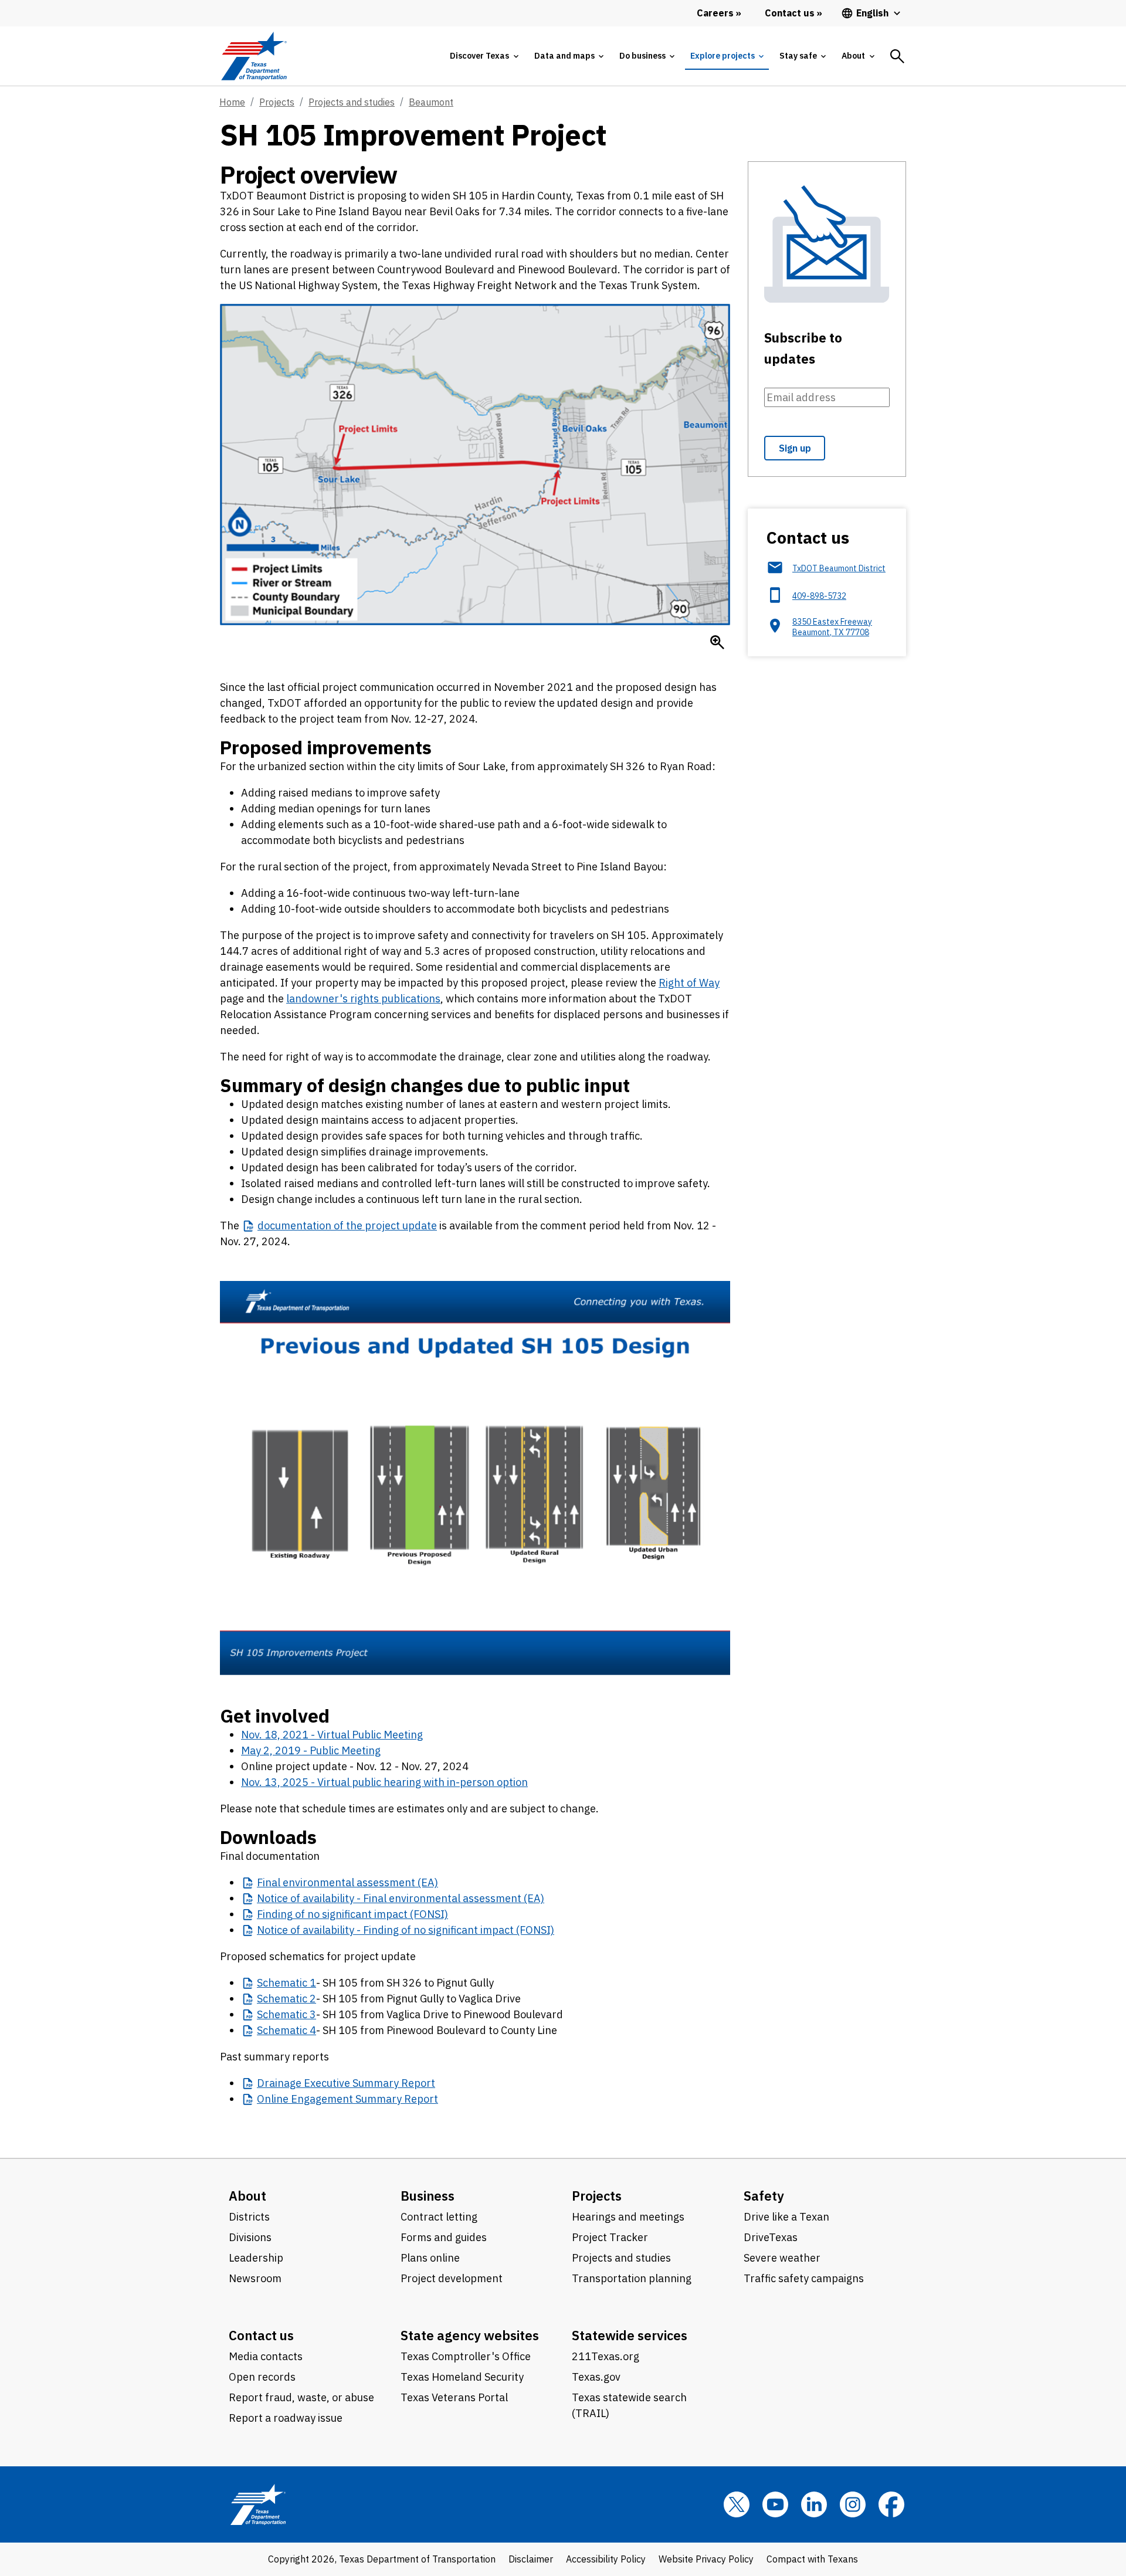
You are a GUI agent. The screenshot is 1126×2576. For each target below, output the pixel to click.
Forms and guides (444, 2237)
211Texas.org (606, 2356)
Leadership (256, 2258)
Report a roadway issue (286, 2418)
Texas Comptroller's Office (466, 2356)
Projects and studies (352, 102)
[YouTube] (775, 2504)
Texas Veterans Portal (454, 2397)
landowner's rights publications (363, 999)
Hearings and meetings (628, 2217)
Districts (249, 2217)
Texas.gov (596, 2377)
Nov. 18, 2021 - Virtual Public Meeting (332, 1735)
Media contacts (266, 2356)
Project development (452, 2278)
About (247, 2196)
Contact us (261, 2335)
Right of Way (689, 983)
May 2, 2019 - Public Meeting (311, 1750)
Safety (764, 2196)
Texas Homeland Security (462, 2377)
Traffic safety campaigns (804, 2278)
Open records (262, 2377)
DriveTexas (771, 2237)
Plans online (430, 2258)
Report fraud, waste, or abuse (301, 2397)
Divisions (250, 2237)
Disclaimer (531, 2559)
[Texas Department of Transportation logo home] (254, 56)
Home (232, 102)
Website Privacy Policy (706, 2559)
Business (428, 2196)
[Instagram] (853, 2504)
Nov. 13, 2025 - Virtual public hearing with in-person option (384, 1782)
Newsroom (255, 2278)
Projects (277, 102)
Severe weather (782, 2258)
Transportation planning (632, 2278)
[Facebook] (891, 2504)
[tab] (484, 56)
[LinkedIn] (814, 2504)
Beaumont (431, 102)
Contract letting (439, 2217)
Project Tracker (610, 2237)
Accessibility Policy (606, 2559)
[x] (737, 2504)
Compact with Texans (812, 2559)
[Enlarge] (717, 642)
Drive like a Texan (786, 2217)
